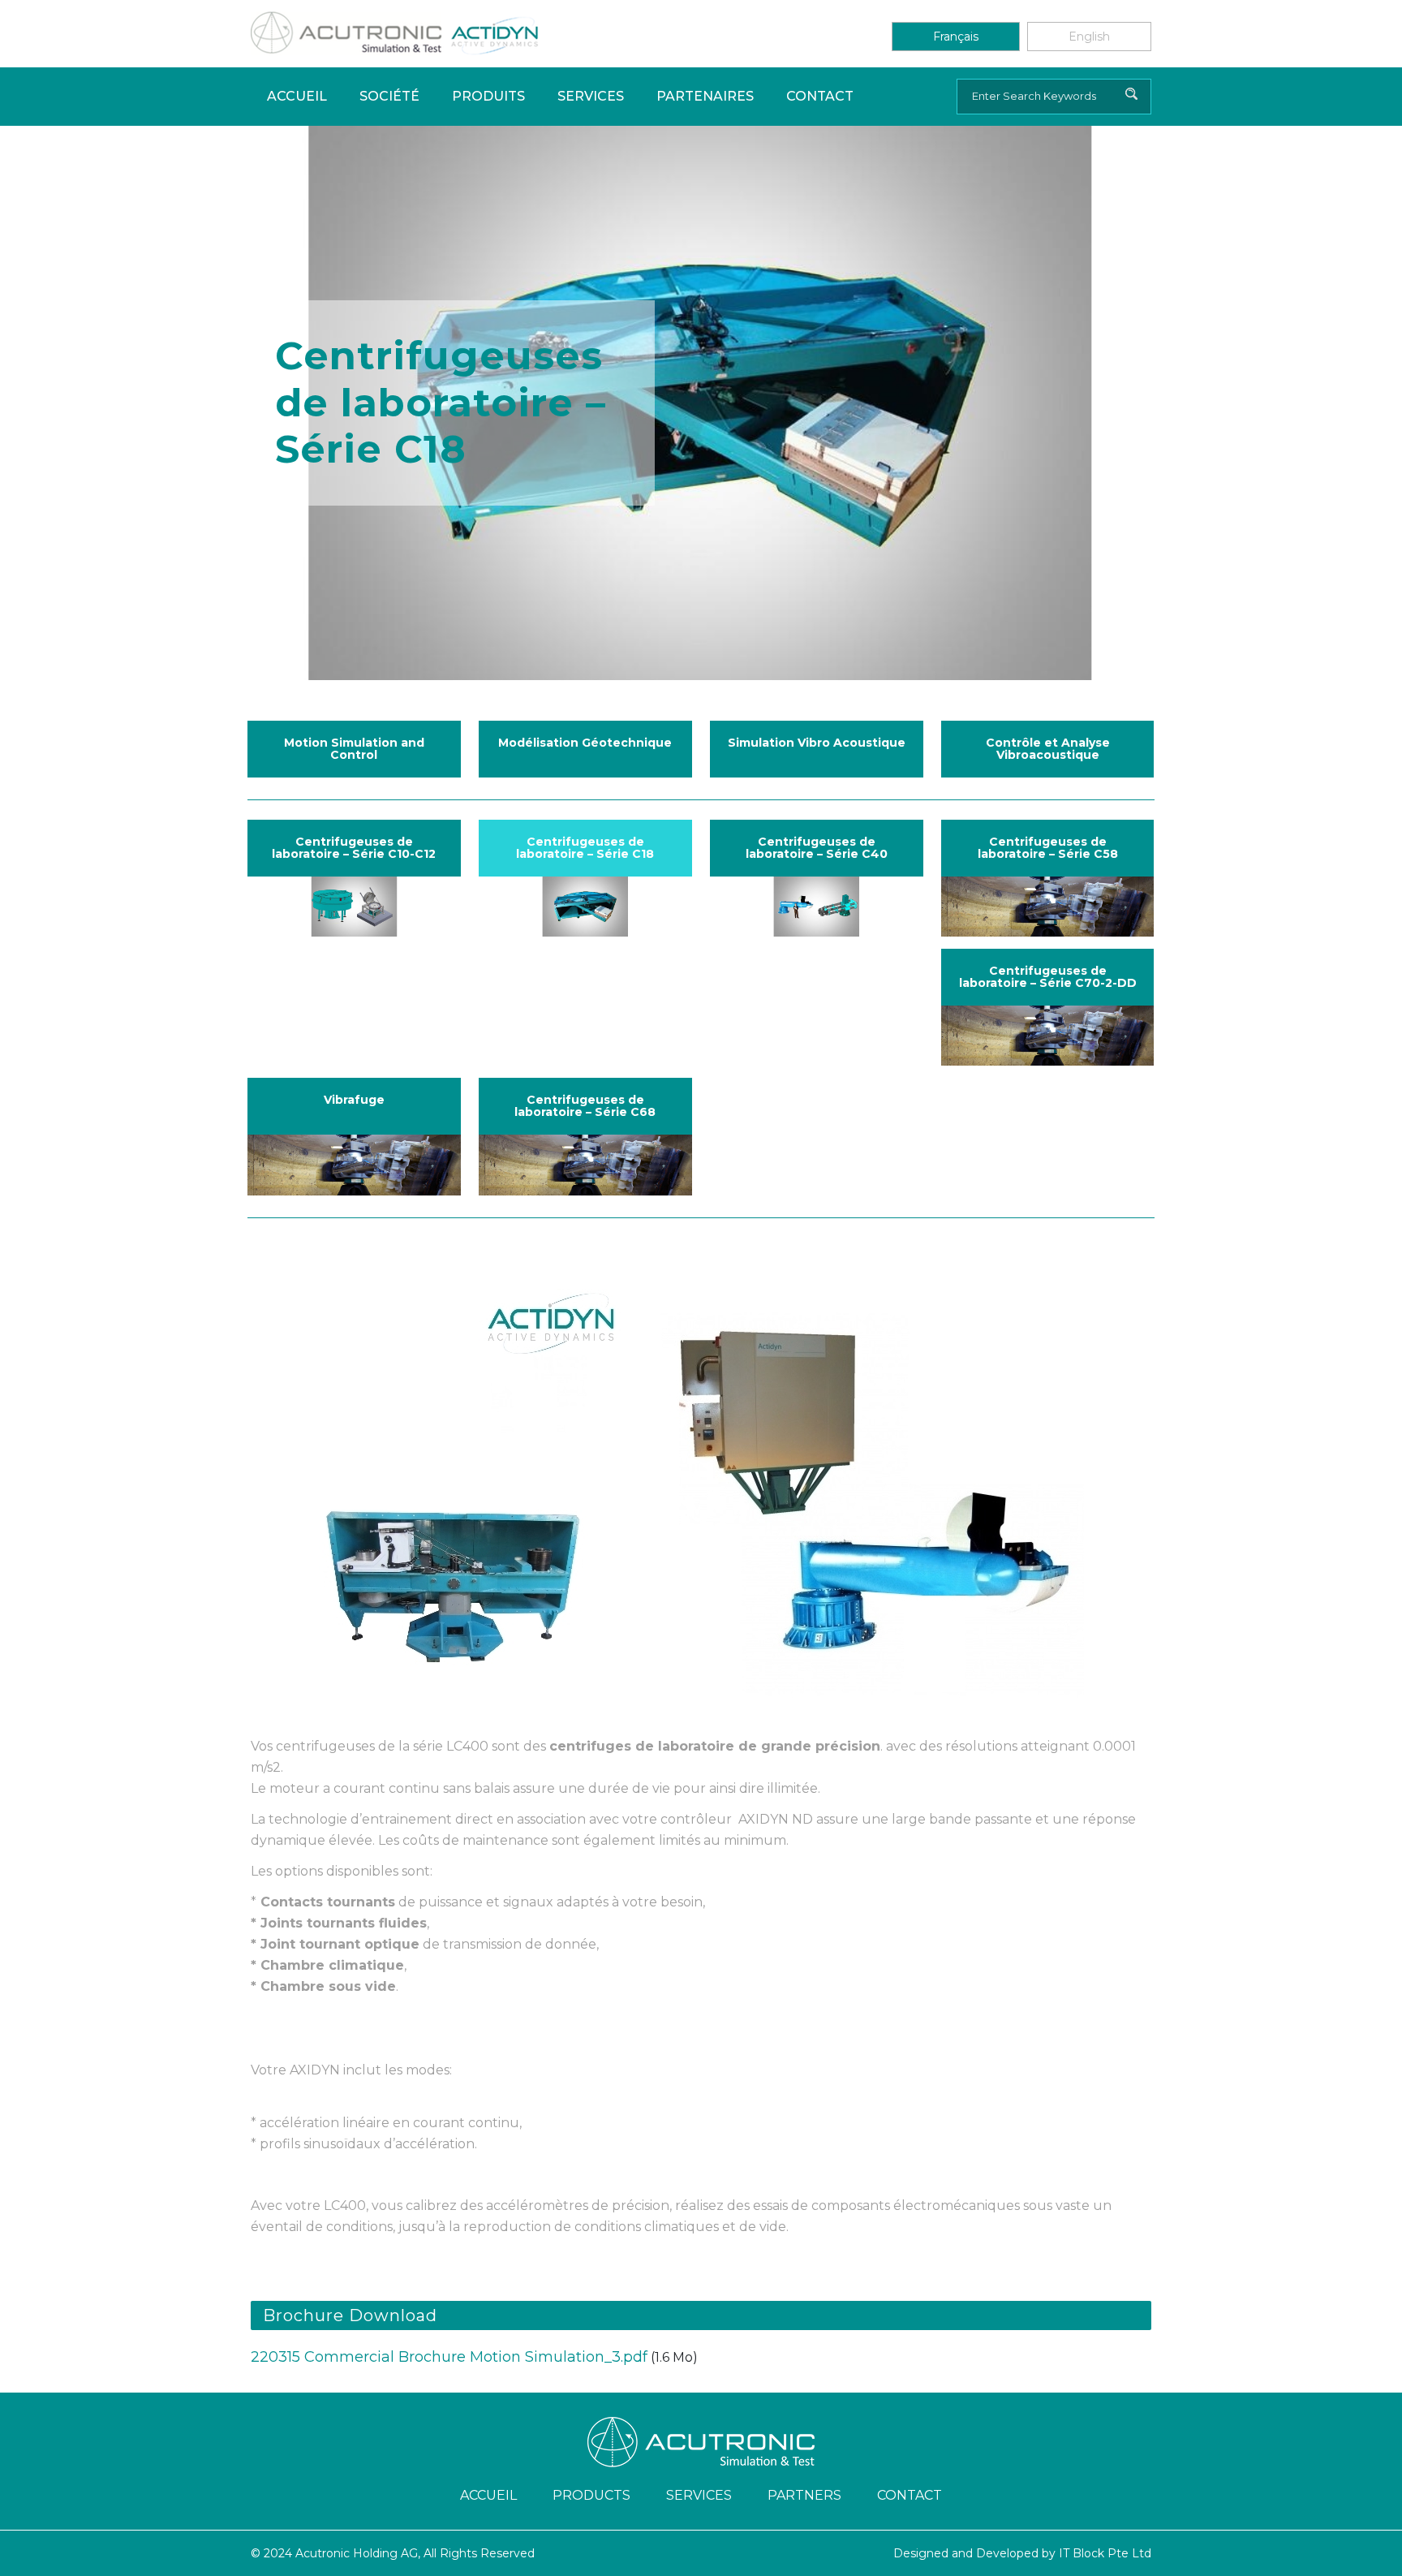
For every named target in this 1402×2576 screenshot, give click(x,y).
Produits (488, 96)
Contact (820, 96)
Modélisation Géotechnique (585, 743)
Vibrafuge (354, 1100)
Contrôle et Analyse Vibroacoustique (1048, 749)
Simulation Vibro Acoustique (817, 743)
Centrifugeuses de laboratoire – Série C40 (817, 848)
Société (389, 96)
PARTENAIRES (705, 96)
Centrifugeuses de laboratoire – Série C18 (585, 848)
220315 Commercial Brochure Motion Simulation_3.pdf (449, 2357)
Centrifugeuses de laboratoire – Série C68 (585, 1106)
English (1089, 37)
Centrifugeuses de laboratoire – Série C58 (1048, 848)
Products (591, 2495)
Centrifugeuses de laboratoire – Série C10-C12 (354, 848)
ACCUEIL (488, 2495)
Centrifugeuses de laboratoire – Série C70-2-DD (1048, 977)
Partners (804, 2495)
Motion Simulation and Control (354, 749)
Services (591, 96)
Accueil (297, 96)
